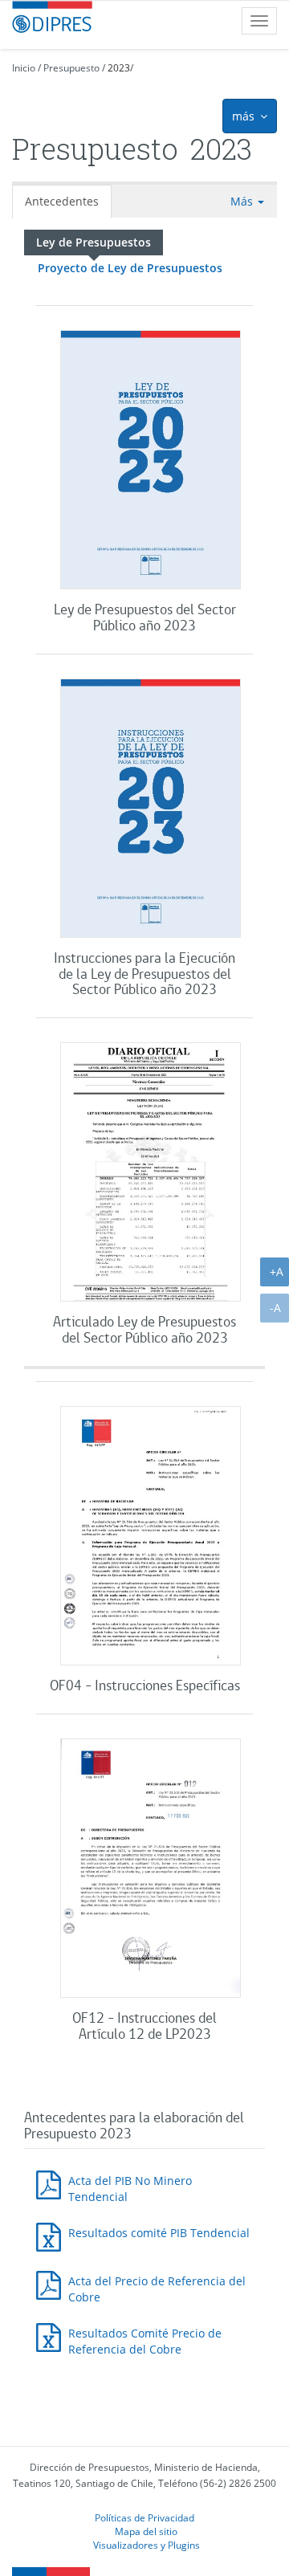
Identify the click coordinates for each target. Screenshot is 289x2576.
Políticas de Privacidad (144, 2517)
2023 (119, 68)
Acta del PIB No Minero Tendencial (130, 2189)
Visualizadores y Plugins (147, 2545)
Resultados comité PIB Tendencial (159, 2233)
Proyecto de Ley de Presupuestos (130, 268)
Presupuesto (71, 68)
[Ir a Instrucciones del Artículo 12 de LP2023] (151, 1870)
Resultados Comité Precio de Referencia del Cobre (145, 2341)
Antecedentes (62, 201)
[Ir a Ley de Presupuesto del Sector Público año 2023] (151, 462)
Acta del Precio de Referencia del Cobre (157, 2289)
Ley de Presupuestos (94, 242)
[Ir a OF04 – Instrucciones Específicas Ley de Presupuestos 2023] (151, 1538)
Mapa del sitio (146, 2531)
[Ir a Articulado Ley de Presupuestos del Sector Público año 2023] (151, 1174)
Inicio (24, 68)
